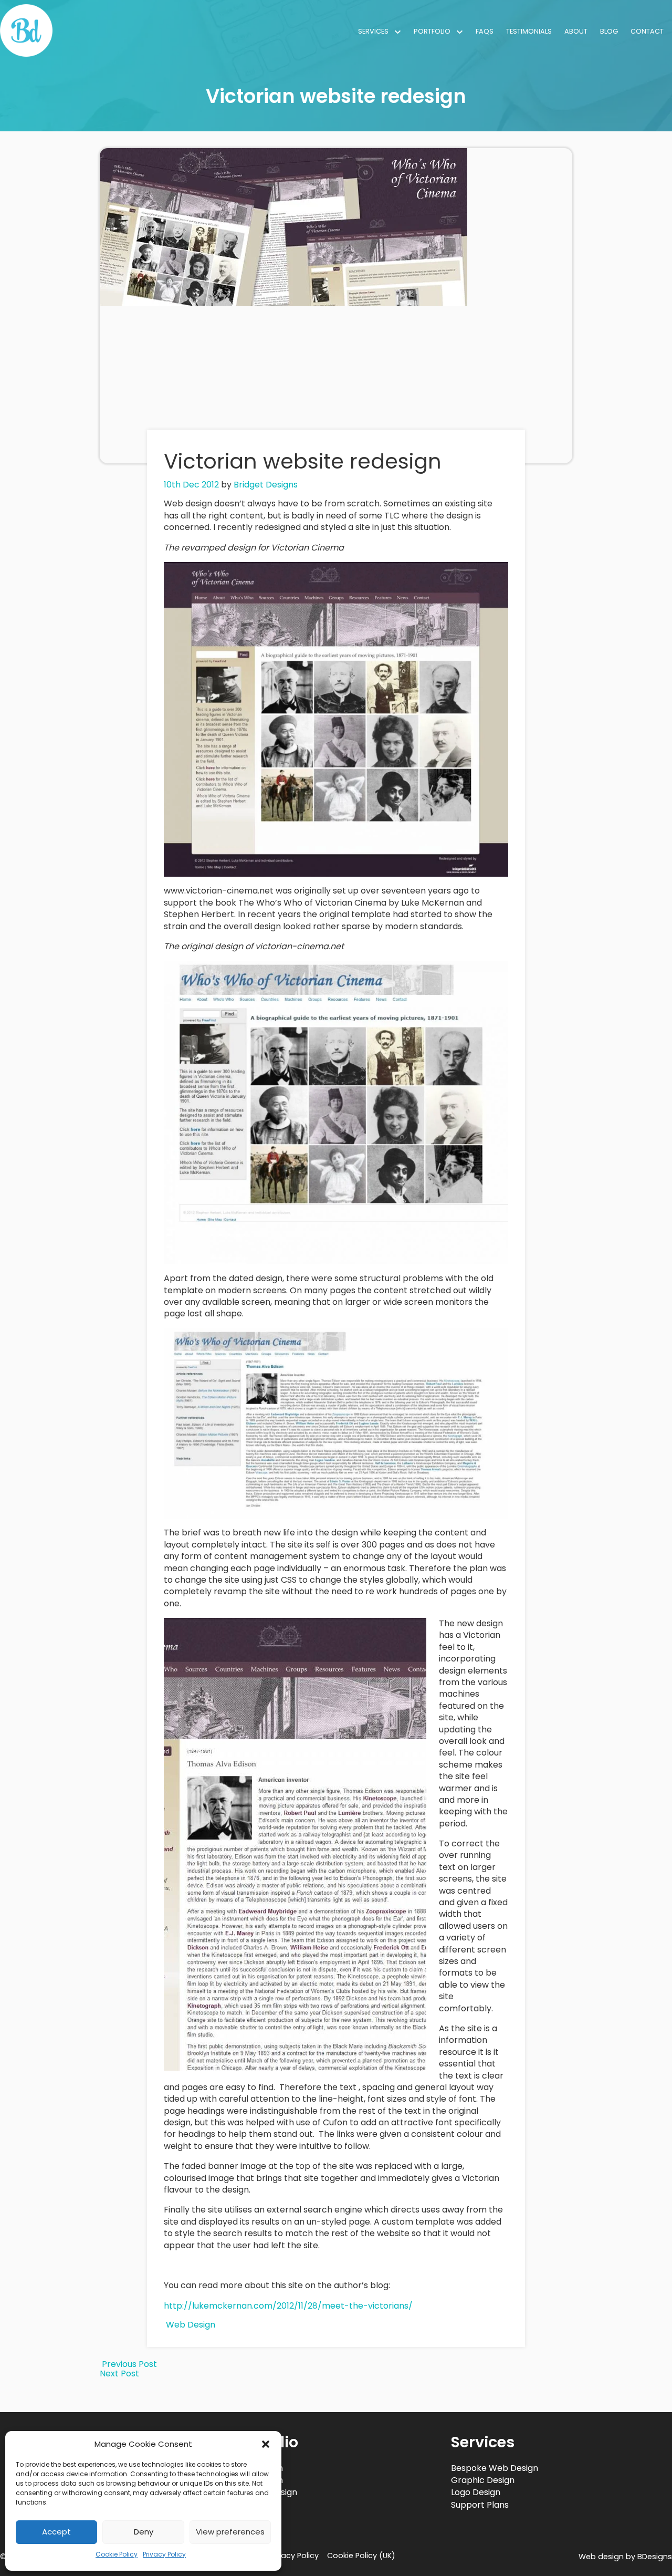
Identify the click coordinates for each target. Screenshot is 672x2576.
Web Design (191, 2325)
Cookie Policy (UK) (361, 2556)
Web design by (625, 2557)
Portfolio (432, 31)
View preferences (230, 2532)
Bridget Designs (266, 485)
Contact (647, 31)
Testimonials (529, 31)
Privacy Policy (164, 2554)
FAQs (485, 31)
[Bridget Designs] (26, 54)
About (576, 31)
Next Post (120, 2374)
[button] (266, 2444)
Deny (144, 2532)
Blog (609, 31)
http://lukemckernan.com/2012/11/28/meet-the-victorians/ (288, 2306)
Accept (56, 2532)
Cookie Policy (117, 2554)
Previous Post (128, 2364)
